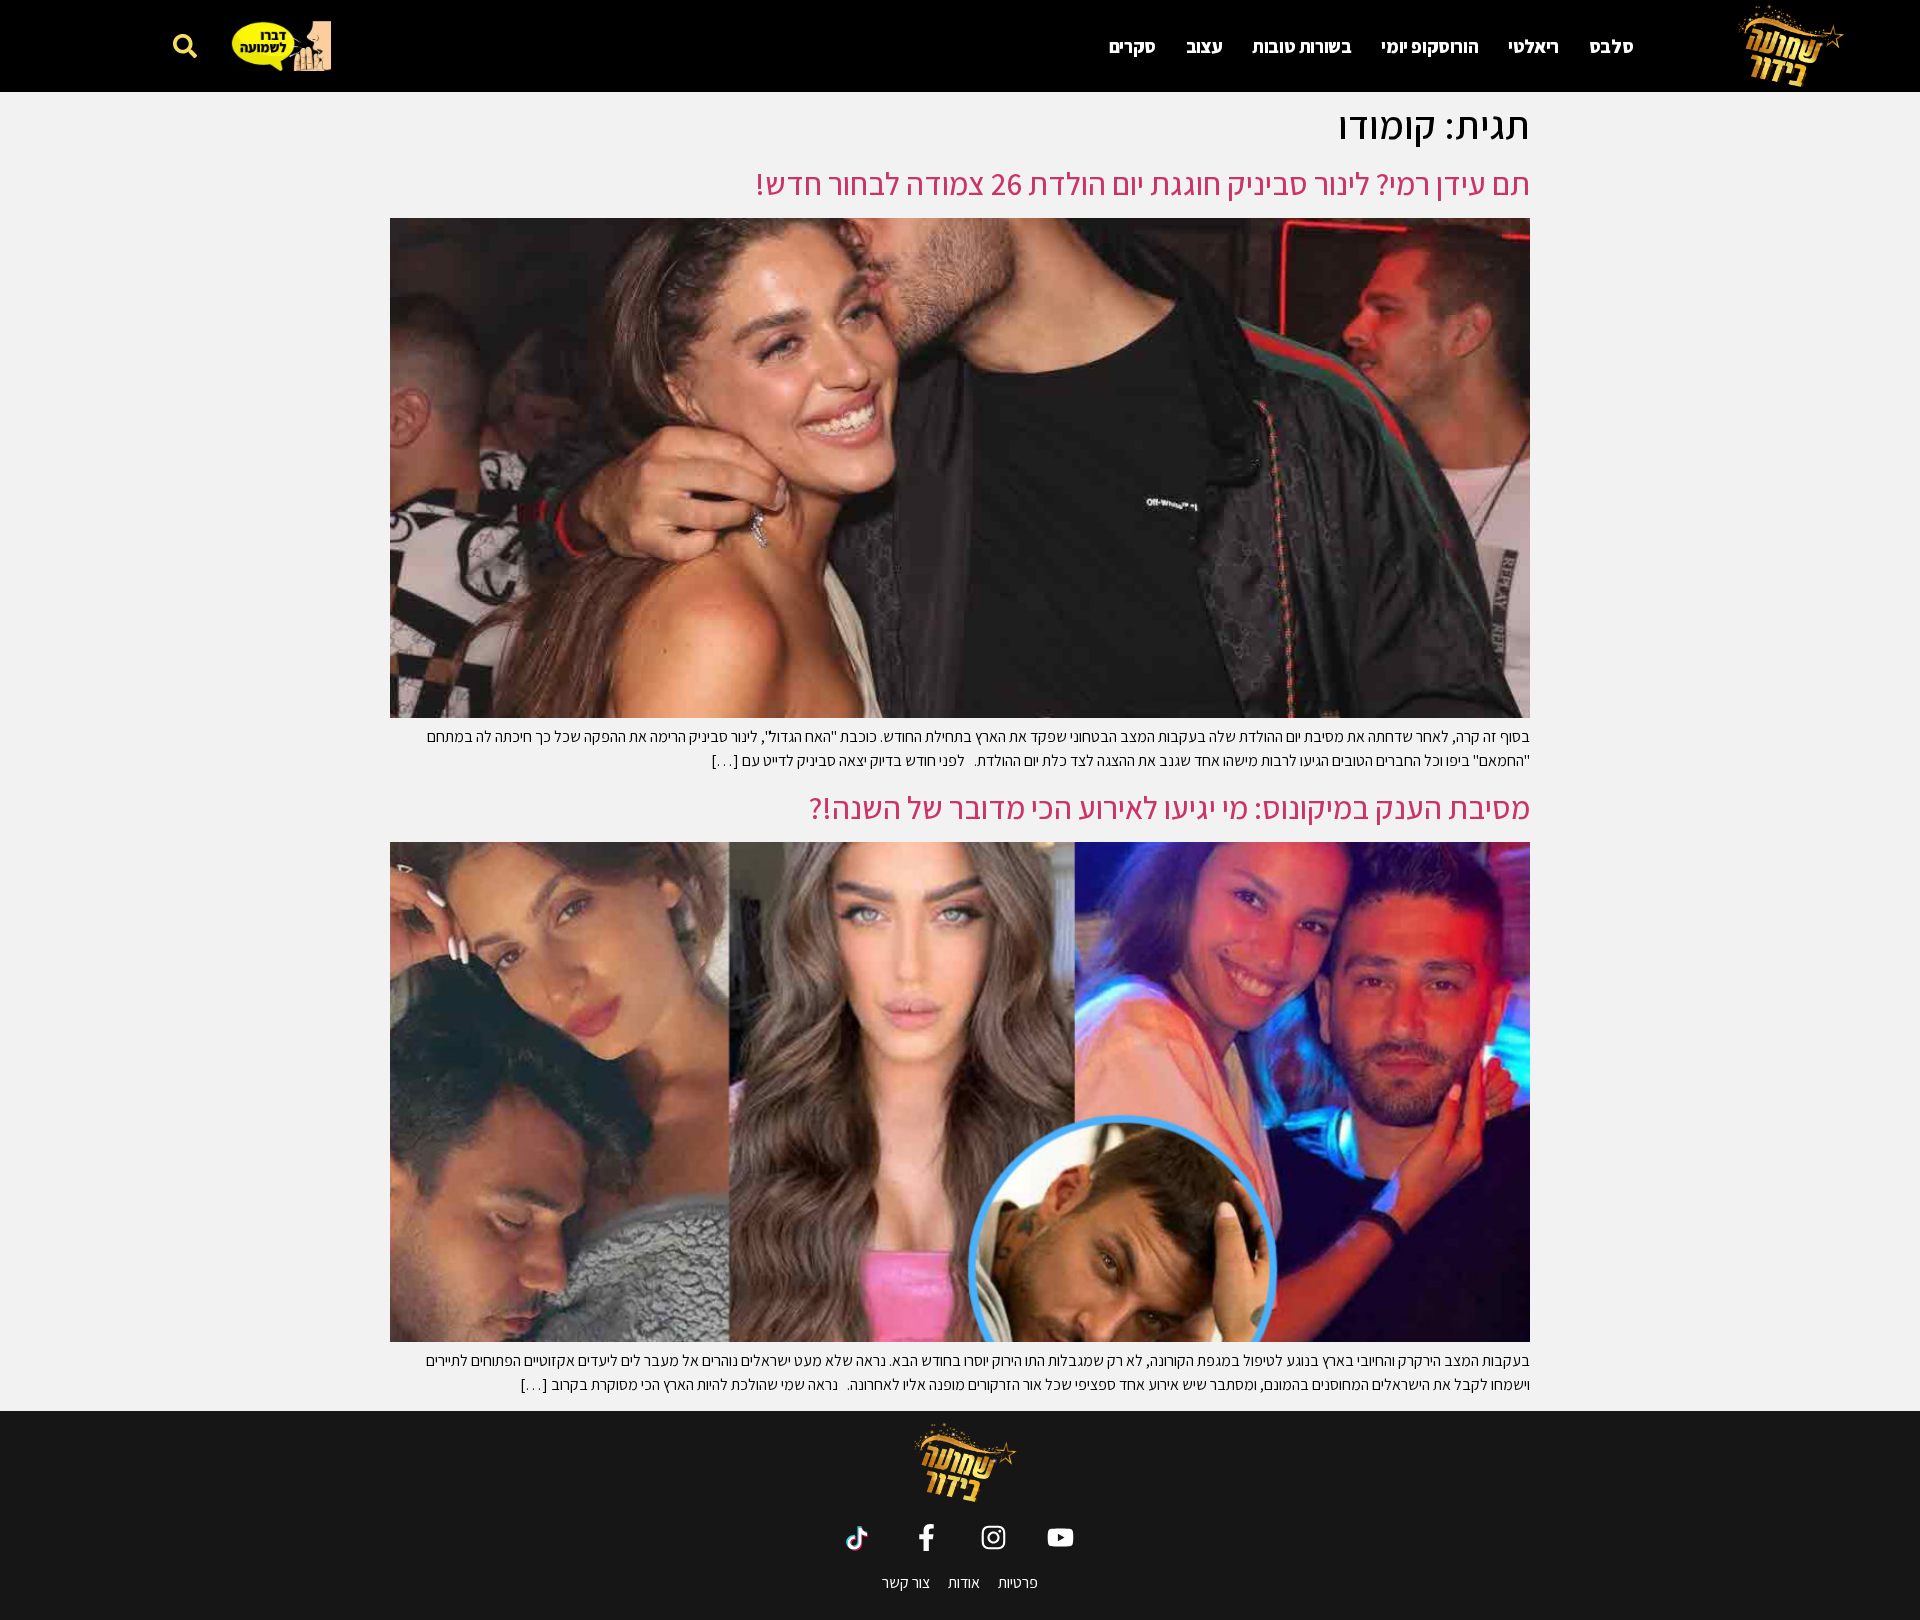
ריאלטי (1533, 46)
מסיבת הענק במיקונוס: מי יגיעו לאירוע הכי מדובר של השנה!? (1169, 807)
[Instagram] (993, 1537)
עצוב (1204, 46)
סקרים (1132, 46)
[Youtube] (1060, 1537)
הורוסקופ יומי (1429, 46)
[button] (184, 45)
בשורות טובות (1301, 46)
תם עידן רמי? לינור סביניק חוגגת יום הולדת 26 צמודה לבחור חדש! (1142, 183)
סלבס (1611, 46)
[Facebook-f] (926, 1537)
